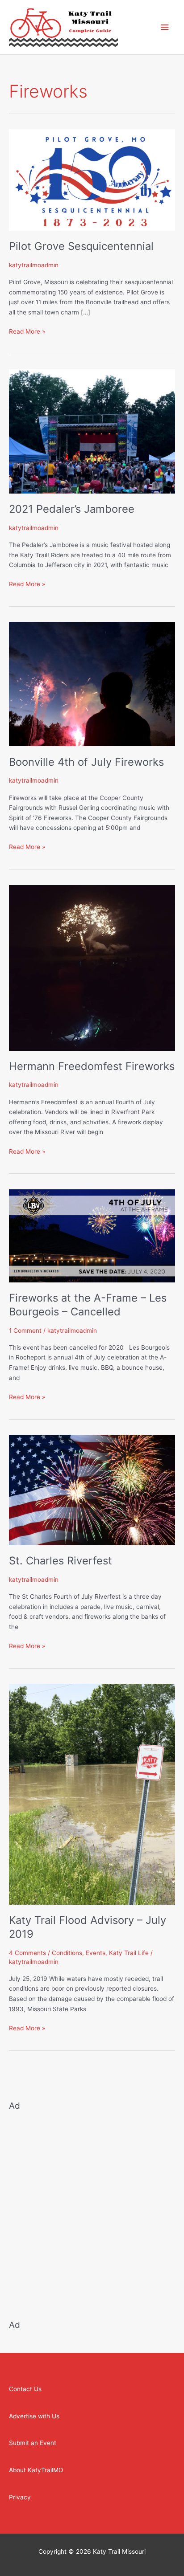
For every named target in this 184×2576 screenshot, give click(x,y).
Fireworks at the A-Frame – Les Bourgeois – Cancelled (88, 1305)
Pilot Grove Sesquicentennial (81, 246)
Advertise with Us (34, 2416)
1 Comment (25, 1331)
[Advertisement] (92, 2210)
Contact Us (25, 2389)
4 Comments (27, 1953)
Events (96, 1953)
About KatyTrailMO (36, 2470)
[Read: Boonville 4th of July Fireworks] (92, 684)
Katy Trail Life (129, 1953)
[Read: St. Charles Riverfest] (92, 1490)
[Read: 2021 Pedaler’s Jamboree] (92, 431)
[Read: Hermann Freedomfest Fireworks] (92, 967)
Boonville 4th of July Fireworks (86, 762)
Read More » (27, 331)
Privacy (20, 2497)
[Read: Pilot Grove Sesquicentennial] (92, 180)
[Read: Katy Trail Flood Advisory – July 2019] (92, 1794)
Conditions (67, 1953)
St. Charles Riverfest (61, 1561)
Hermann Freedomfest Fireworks (92, 1066)
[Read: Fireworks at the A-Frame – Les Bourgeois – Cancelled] (92, 1235)
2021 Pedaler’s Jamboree (72, 509)
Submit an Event (33, 2443)
